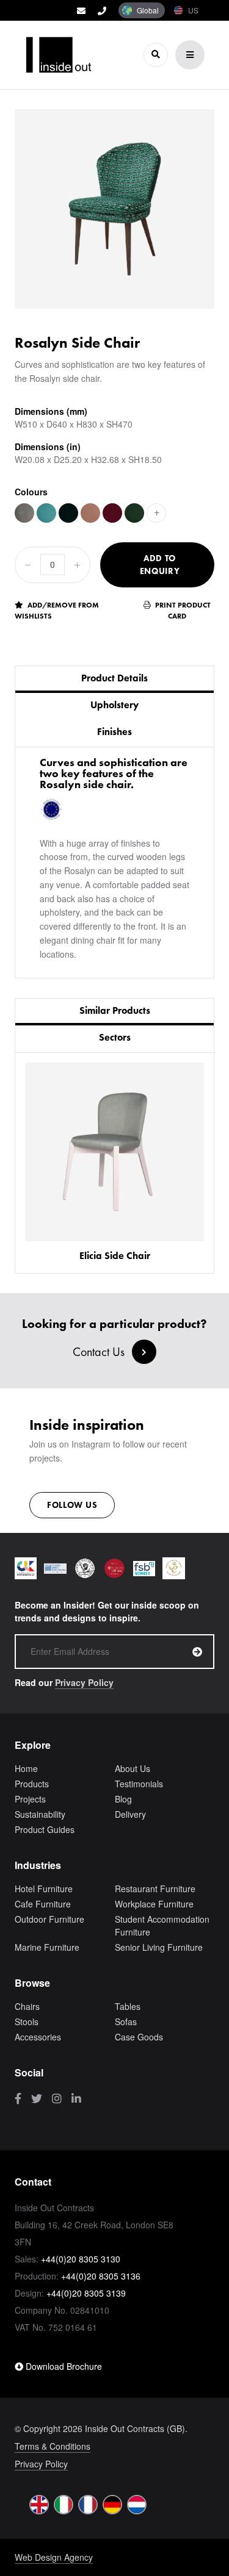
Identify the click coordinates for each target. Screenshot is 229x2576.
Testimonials (139, 1784)
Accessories (38, 2037)
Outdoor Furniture (49, 1919)
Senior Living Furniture (159, 1947)
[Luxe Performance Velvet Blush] (90, 513)
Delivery (130, 1814)
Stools (27, 2022)
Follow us (72, 1505)
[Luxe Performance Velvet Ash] (24, 513)
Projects (30, 1799)
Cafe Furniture (43, 1904)
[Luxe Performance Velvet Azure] (46, 513)
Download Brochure (63, 2366)
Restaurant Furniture (155, 1889)
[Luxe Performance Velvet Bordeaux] (112, 513)
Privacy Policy (84, 1682)
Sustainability (40, 1814)
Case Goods (139, 2037)
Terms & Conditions (53, 2446)
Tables (128, 2006)
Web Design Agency (54, 2557)
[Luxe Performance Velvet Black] (68, 513)
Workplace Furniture (154, 1904)
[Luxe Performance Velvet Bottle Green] (134, 513)
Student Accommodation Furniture (162, 1925)
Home (26, 1768)
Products (32, 1784)
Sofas (126, 2022)
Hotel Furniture (44, 1889)
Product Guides (45, 1829)
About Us (133, 1768)
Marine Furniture (47, 1947)
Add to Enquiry (160, 565)
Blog (123, 1799)
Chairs (27, 2006)
